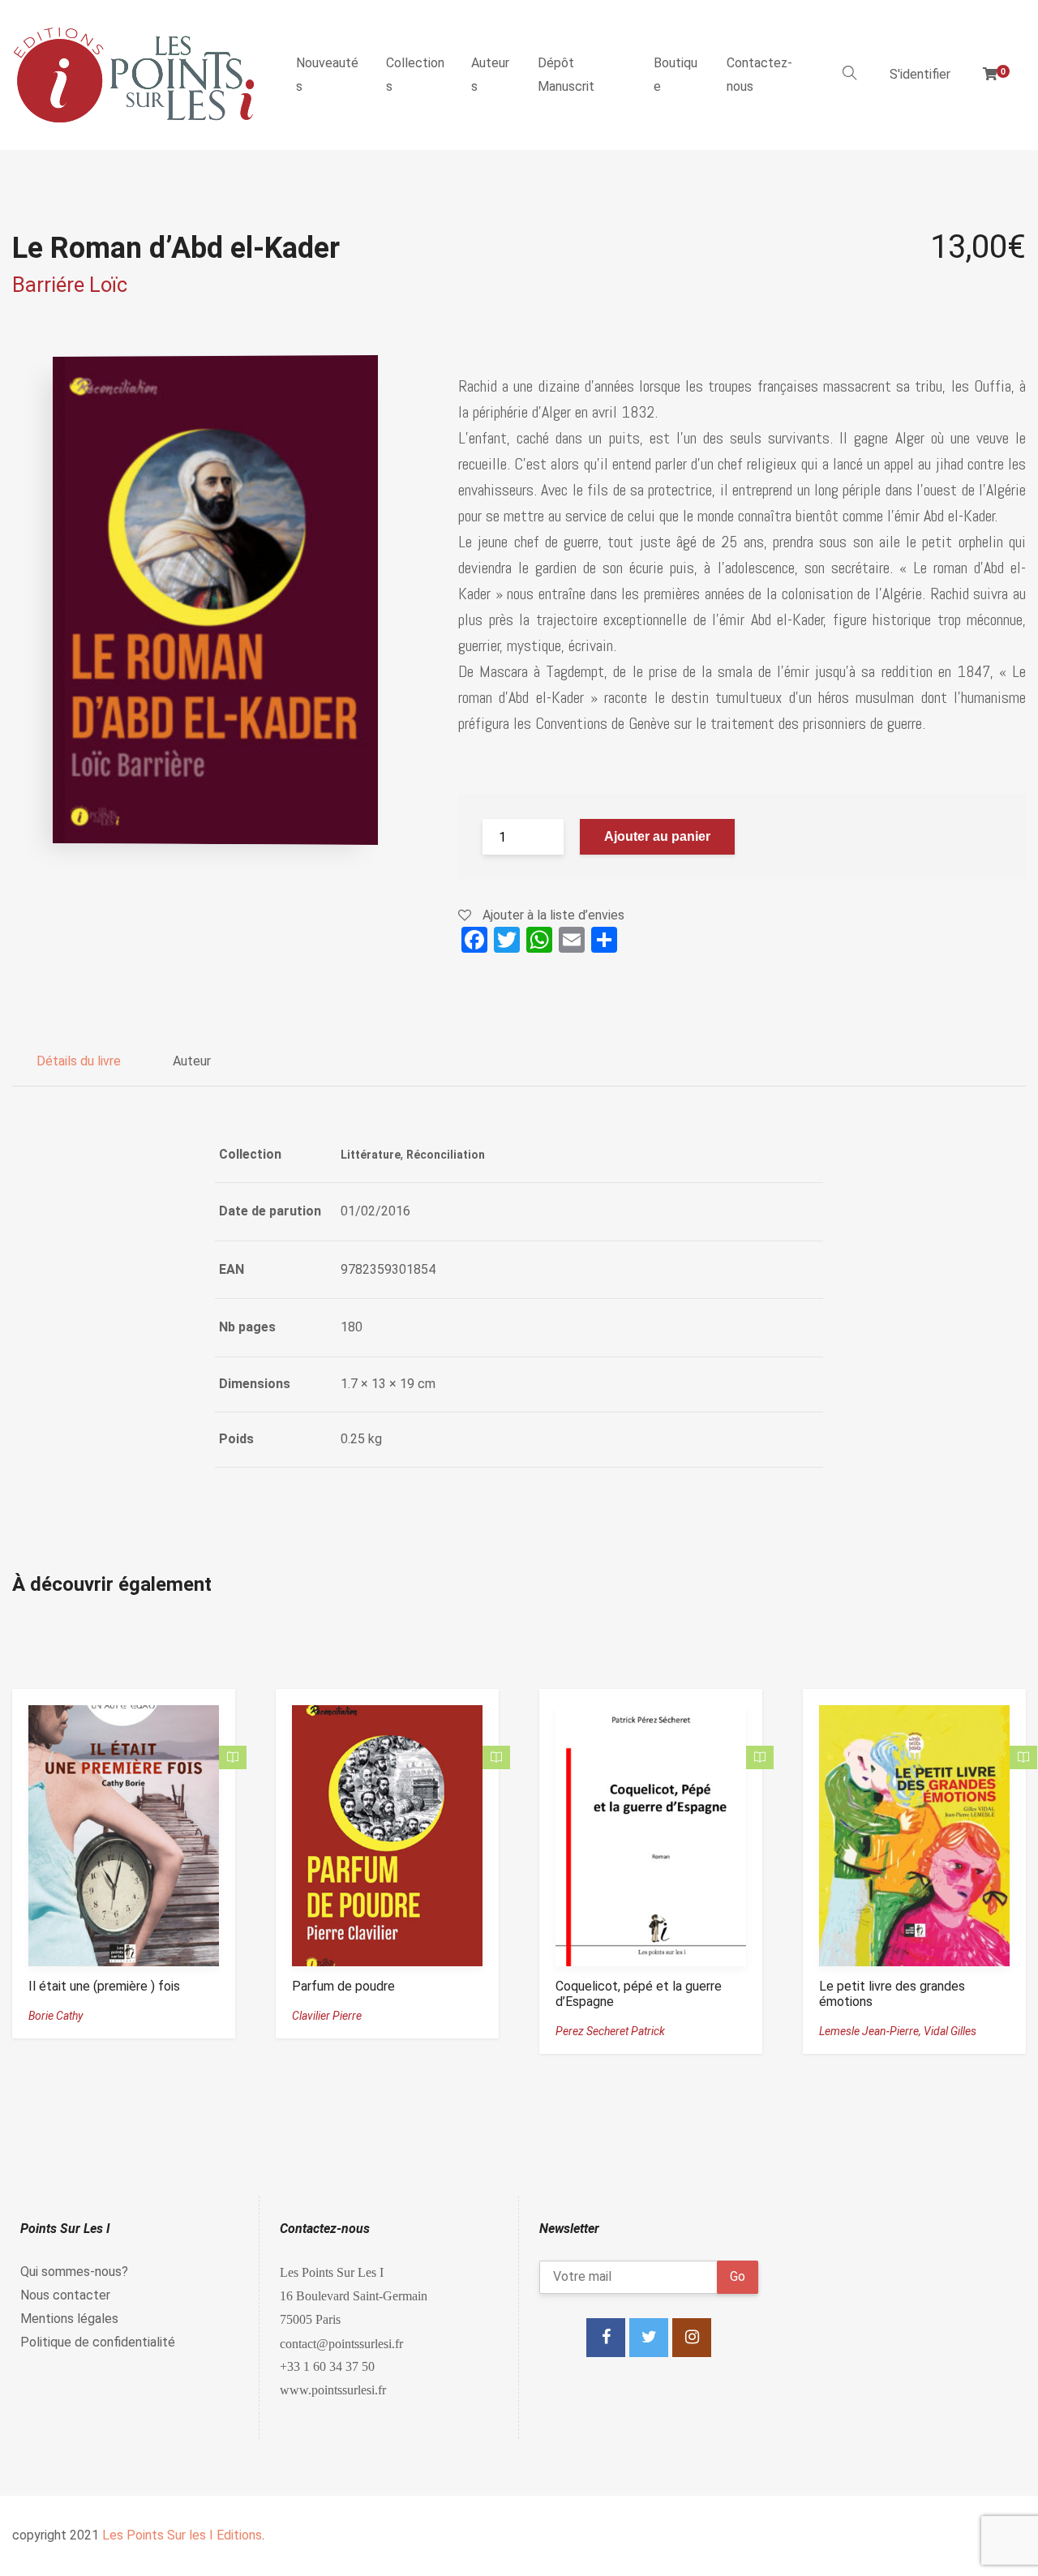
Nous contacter (65, 2295)
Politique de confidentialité (98, 2342)
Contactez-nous (759, 75)
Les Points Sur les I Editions (182, 2535)
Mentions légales (69, 2319)
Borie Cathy (56, 2016)
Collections (415, 75)
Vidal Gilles (950, 2031)
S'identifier (920, 74)
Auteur (192, 1061)
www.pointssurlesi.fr (333, 2390)
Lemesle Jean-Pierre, (871, 2031)
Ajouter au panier (657, 836)
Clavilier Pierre (327, 2016)
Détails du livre (79, 1061)
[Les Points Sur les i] (134, 75)
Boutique (676, 75)
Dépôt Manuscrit (566, 75)
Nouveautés (327, 75)
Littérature (371, 1155)
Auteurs (490, 75)
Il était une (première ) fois (104, 1986)
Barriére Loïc (70, 285)
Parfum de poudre (343, 1986)
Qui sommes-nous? (74, 2272)
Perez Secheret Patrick (610, 2031)
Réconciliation (446, 1155)
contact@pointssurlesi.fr (341, 2343)
